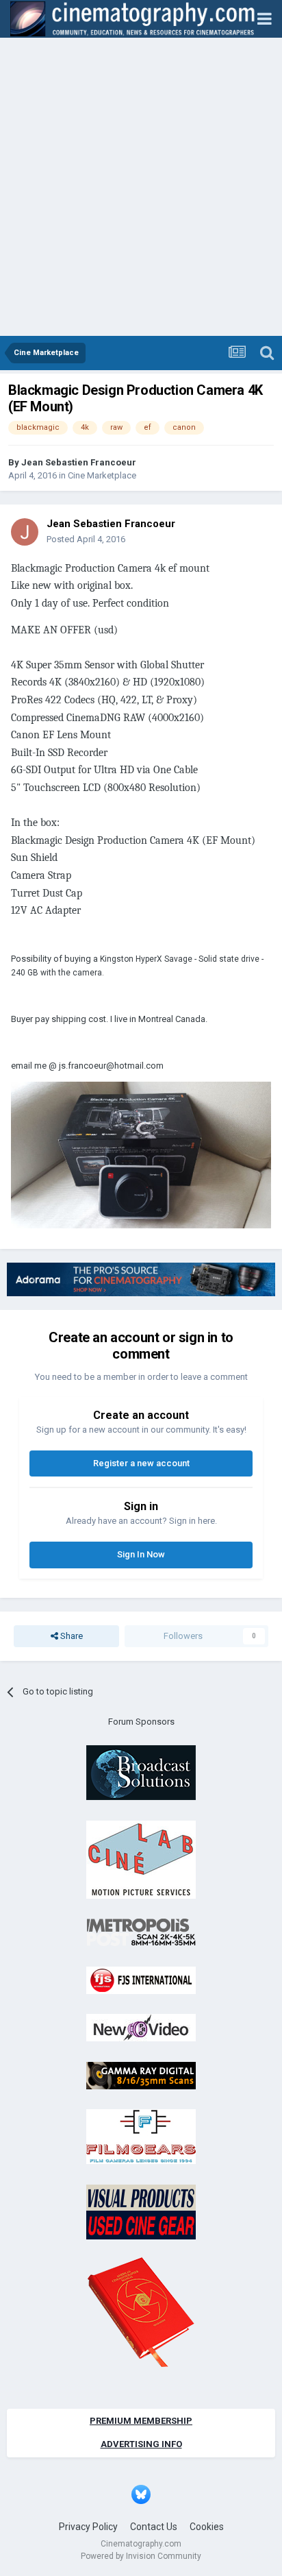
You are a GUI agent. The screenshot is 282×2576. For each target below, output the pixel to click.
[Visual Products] (141, 2211)
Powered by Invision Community (141, 2556)
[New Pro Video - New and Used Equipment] (141, 2027)
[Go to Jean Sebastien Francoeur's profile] (25, 532)
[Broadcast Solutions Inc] (141, 1772)
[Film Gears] (141, 2136)
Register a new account (141, 1463)
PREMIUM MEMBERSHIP (141, 2421)
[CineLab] (141, 1859)
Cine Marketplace (102, 475)
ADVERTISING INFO (141, 2444)
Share (70, 1636)
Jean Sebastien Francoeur (79, 462)
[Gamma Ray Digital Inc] (141, 2075)
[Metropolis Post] (141, 1932)
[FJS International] (141, 1979)
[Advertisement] (141, 188)
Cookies (207, 2527)
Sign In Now (141, 1554)
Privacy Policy (88, 2527)
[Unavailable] (141, 1155)
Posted (86, 539)
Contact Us (154, 2527)
